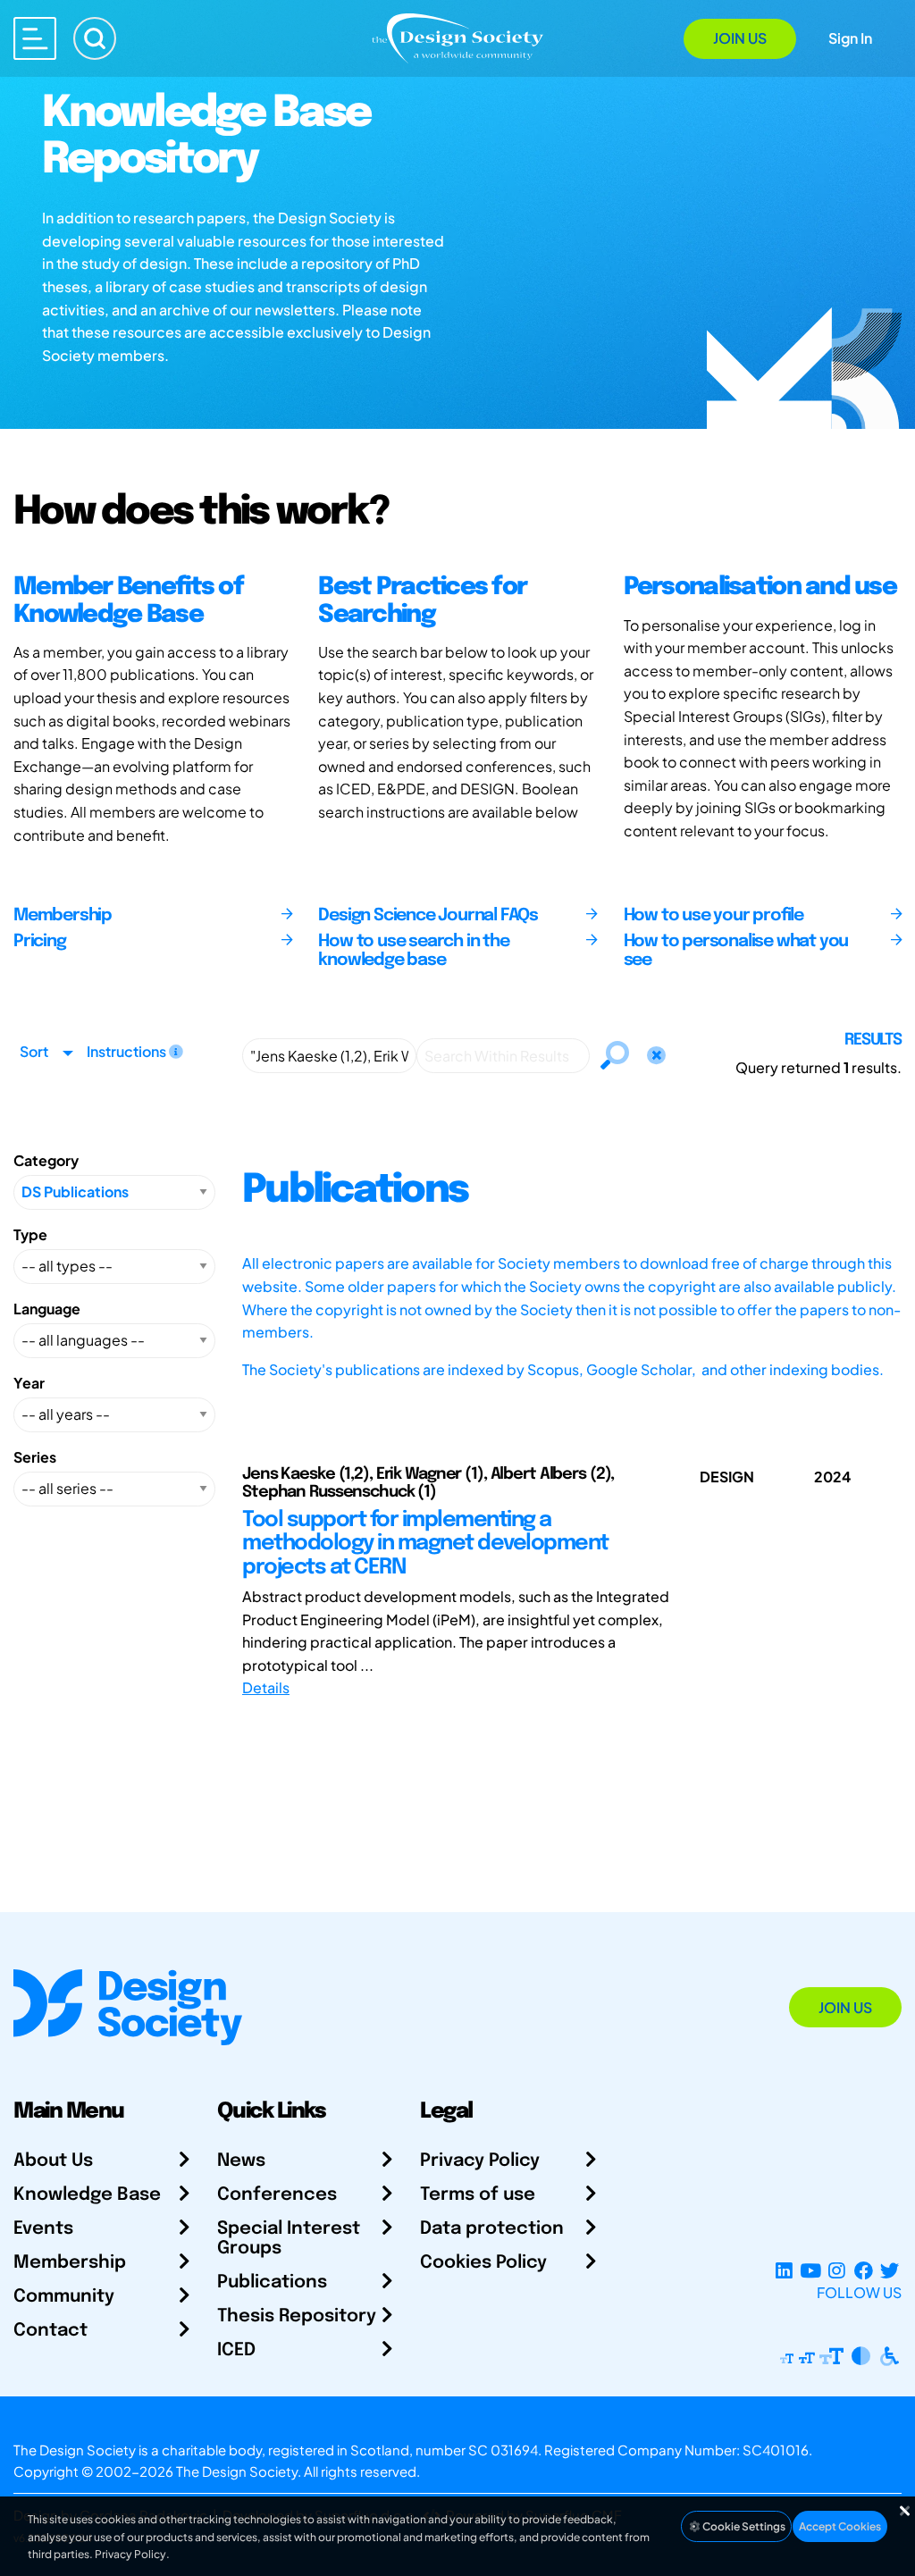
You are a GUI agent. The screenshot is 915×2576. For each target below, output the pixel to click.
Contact (50, 2331)
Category (46, 1160)
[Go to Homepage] (457, 37)
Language (47, 1309)
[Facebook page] (864, 2271)
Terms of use (478, 2195)
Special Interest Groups (289, 2239)
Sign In (850, 38)
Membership (70, 2263)
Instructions (128, 1051)
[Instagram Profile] (837, 2271)
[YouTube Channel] (810, 2271)
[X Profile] (890, 2271)
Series (35, 1457)
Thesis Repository (297, 2316)
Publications (272, 2282)
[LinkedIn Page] (784, 2271)
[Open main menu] (35, 38)
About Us (53, 2161)
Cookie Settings (743, 2526)
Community (64, 2297)
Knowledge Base (87, 2195)
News (241, 2161)
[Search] (95, 38)
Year (29, 1383)
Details (266, 1687)
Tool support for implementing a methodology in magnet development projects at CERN (425, 1544)
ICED (236, 2350)
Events (43, 2229)
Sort (34, 1051)
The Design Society (237, 2471)
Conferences (277, 2195)
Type (30, 1234)
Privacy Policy (480, 2161)
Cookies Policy (483, 2263)
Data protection (492, 2229)
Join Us (740, 38)
